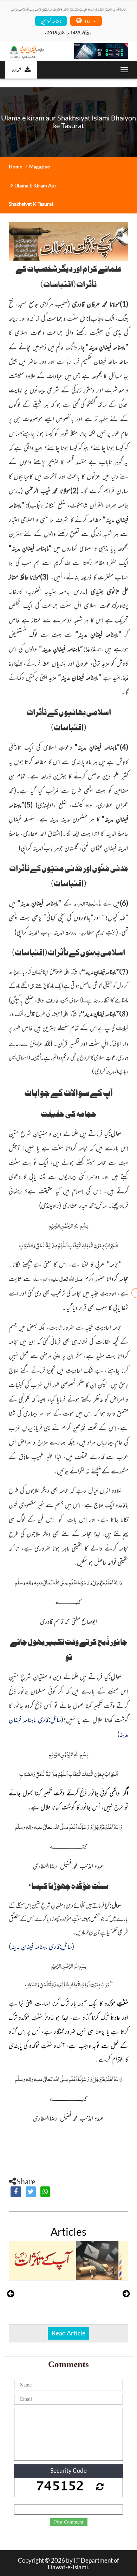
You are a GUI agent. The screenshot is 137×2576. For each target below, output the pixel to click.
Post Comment (69, 2522)
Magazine (40, 166)
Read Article (68, 2333)
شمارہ (17, 69)
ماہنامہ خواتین (51, 21)
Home (15, 166)
